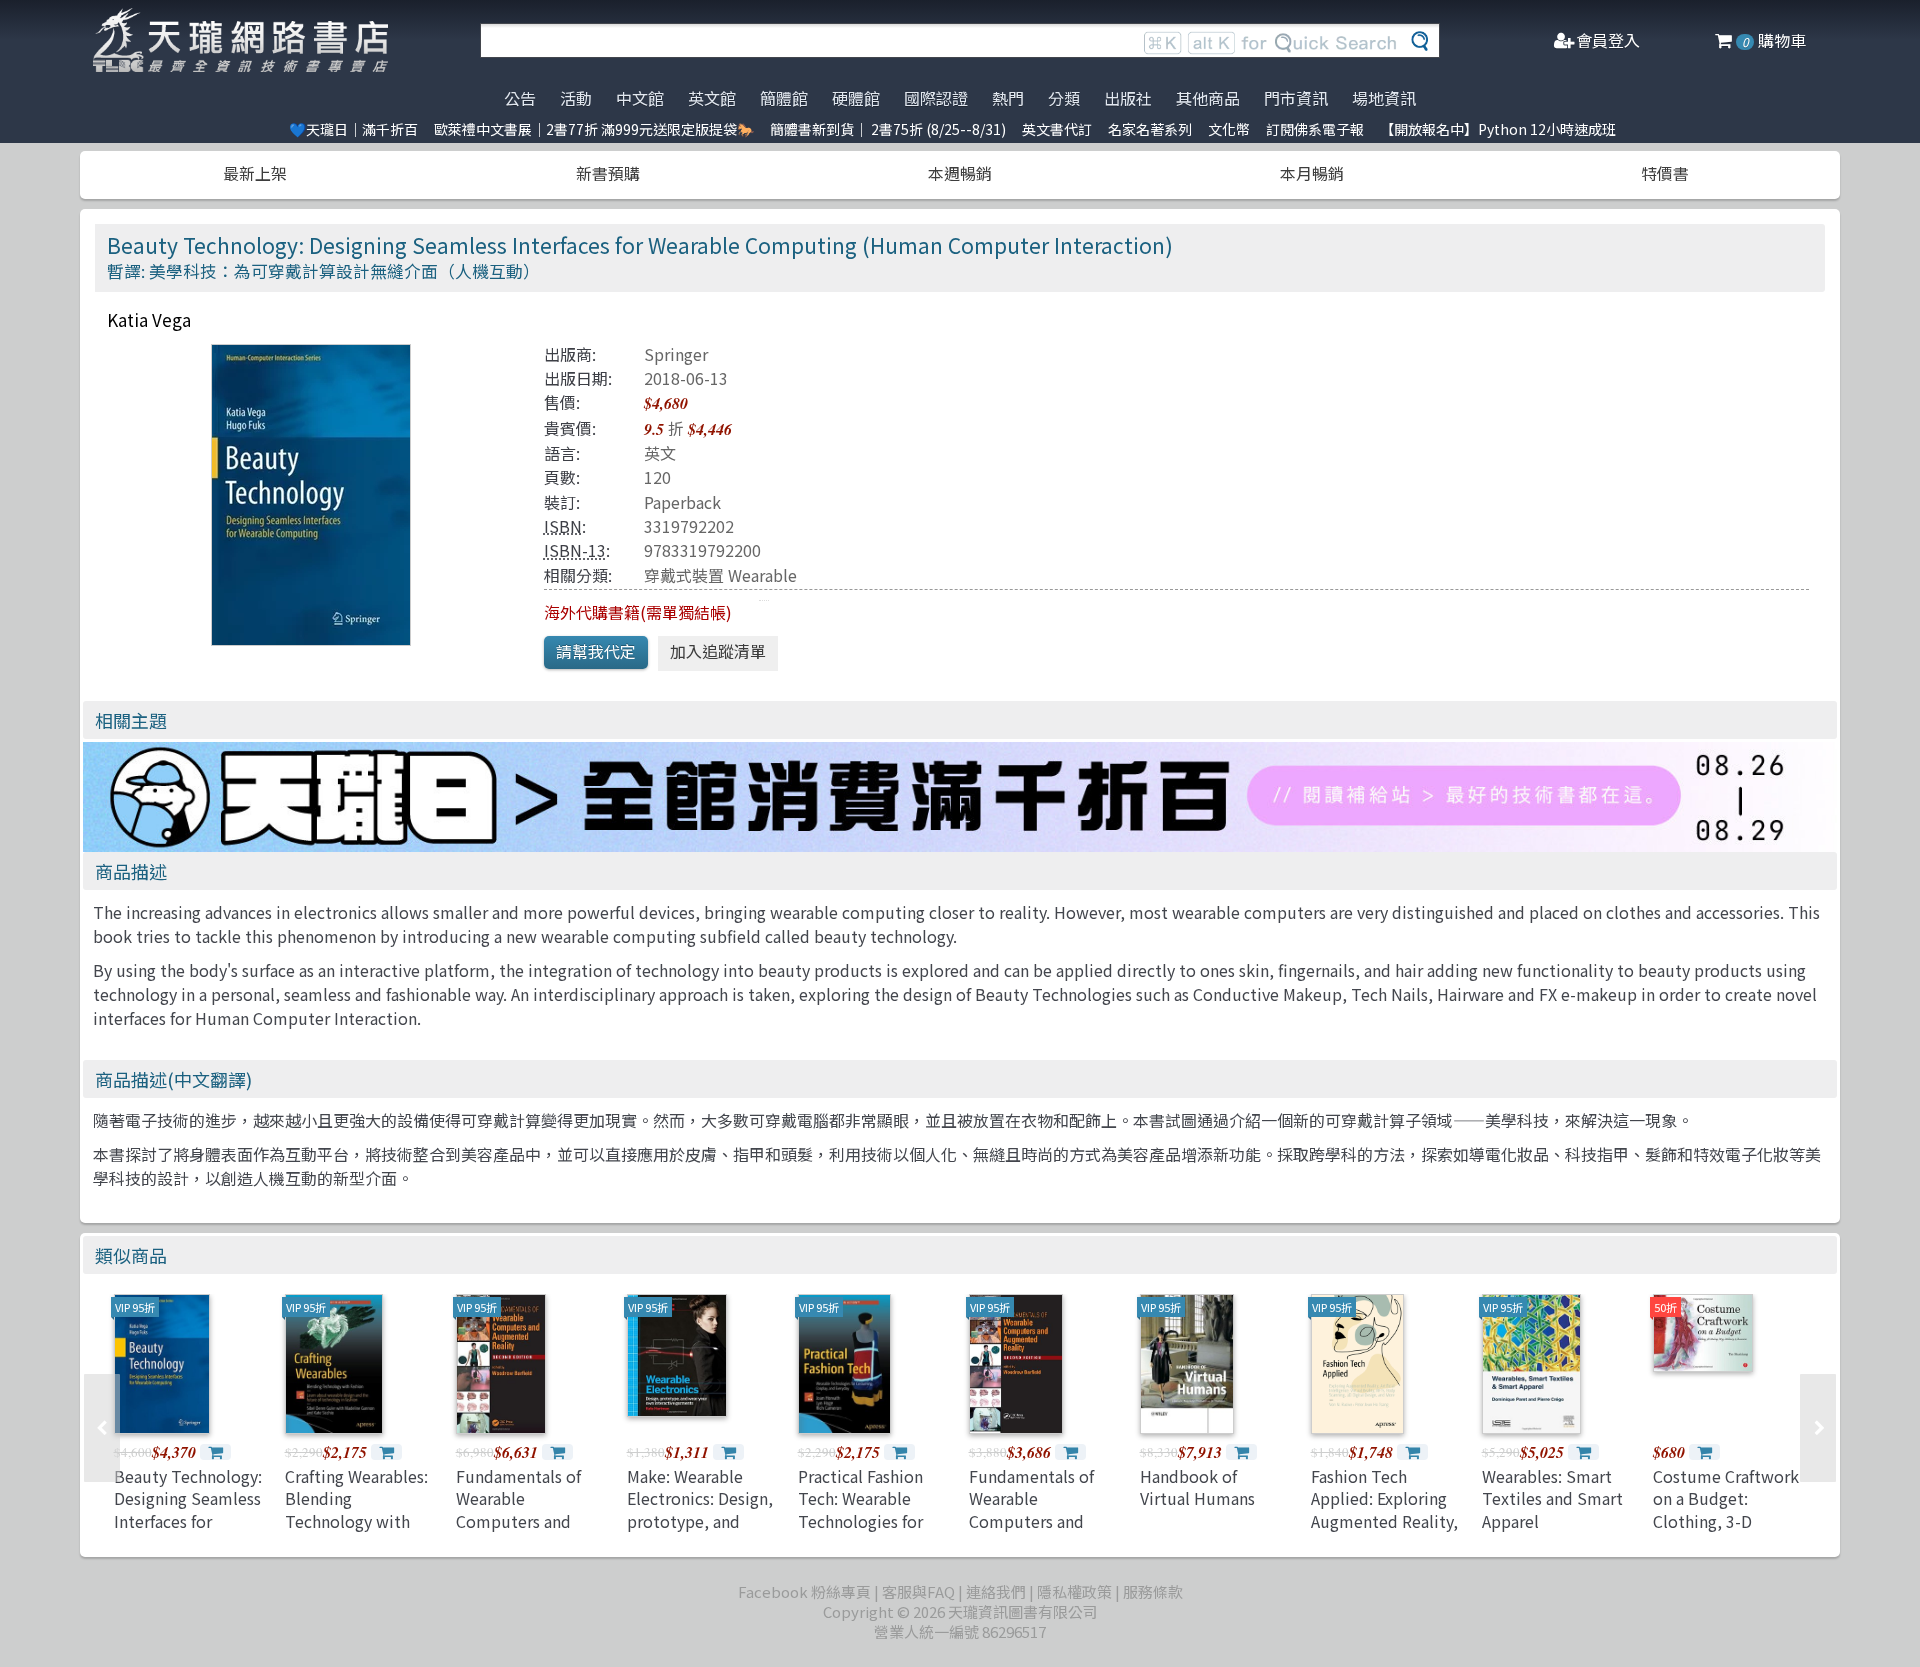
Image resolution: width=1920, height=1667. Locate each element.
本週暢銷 (960, 173)
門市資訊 (1296, 98)
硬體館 (856, 98)
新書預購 (608, 173)
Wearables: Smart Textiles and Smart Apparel (1552, 1498)
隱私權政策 (1074, 1591)
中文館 (640, 98)
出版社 (1128, 98)
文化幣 (1229, 129)
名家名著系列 (1150, 129)
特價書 (1665, 173)
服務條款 (1153, 1591)
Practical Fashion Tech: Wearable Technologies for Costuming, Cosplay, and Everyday (860, 1532)
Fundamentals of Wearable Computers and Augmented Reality (1040, 1509)
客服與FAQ (918, 1591)
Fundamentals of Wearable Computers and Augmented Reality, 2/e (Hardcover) (529, 1521)
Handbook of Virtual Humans (1197, 1487)
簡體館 (784, 98)
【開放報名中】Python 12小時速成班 (1498, 129)
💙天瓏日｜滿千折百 (353, 129)
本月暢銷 (1312, 173)
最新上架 (255, 173)
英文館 (712, 98)
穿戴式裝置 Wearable (720, 575)
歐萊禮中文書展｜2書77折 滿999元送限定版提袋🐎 (594, 129)
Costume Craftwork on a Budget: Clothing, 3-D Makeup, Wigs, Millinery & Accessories (1726, 1532)
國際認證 (936, 98)
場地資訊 (1384, 98)
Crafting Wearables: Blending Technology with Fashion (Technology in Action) (356, 1532)
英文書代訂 (1057, 129)
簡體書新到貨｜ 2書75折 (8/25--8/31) (888, 129)
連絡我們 (996, 1591)
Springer (676, 354)
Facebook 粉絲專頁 (804, 1591)
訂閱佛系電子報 (1315, 129)
